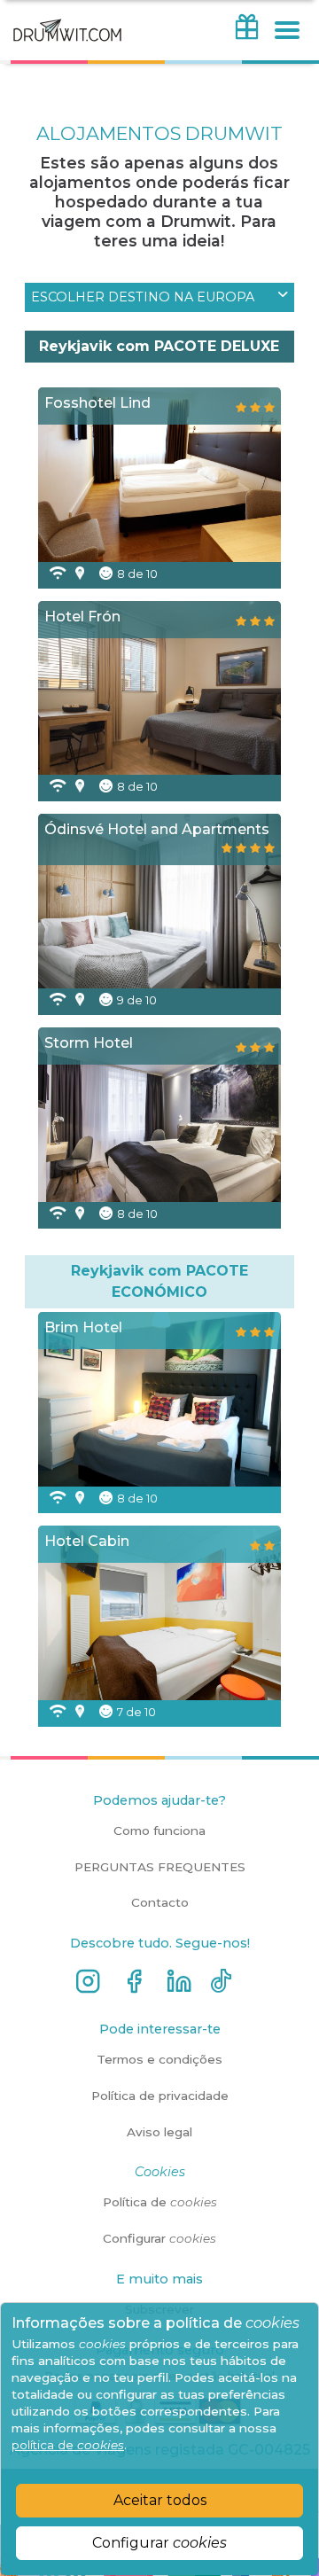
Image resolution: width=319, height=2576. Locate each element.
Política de (160, 2202)
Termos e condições (159, 2059)
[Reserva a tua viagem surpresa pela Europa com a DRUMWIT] (67, 50)
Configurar (159, 2543)
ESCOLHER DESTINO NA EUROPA (143, 297)
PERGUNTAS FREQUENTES (160, 1867)
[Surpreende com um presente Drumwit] (247, 36)
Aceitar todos (160, 2500)
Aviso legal (159, 2132)
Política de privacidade (160, 2096)
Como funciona (159, 1831)
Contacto (160, 1902)
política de (68, 2445)
